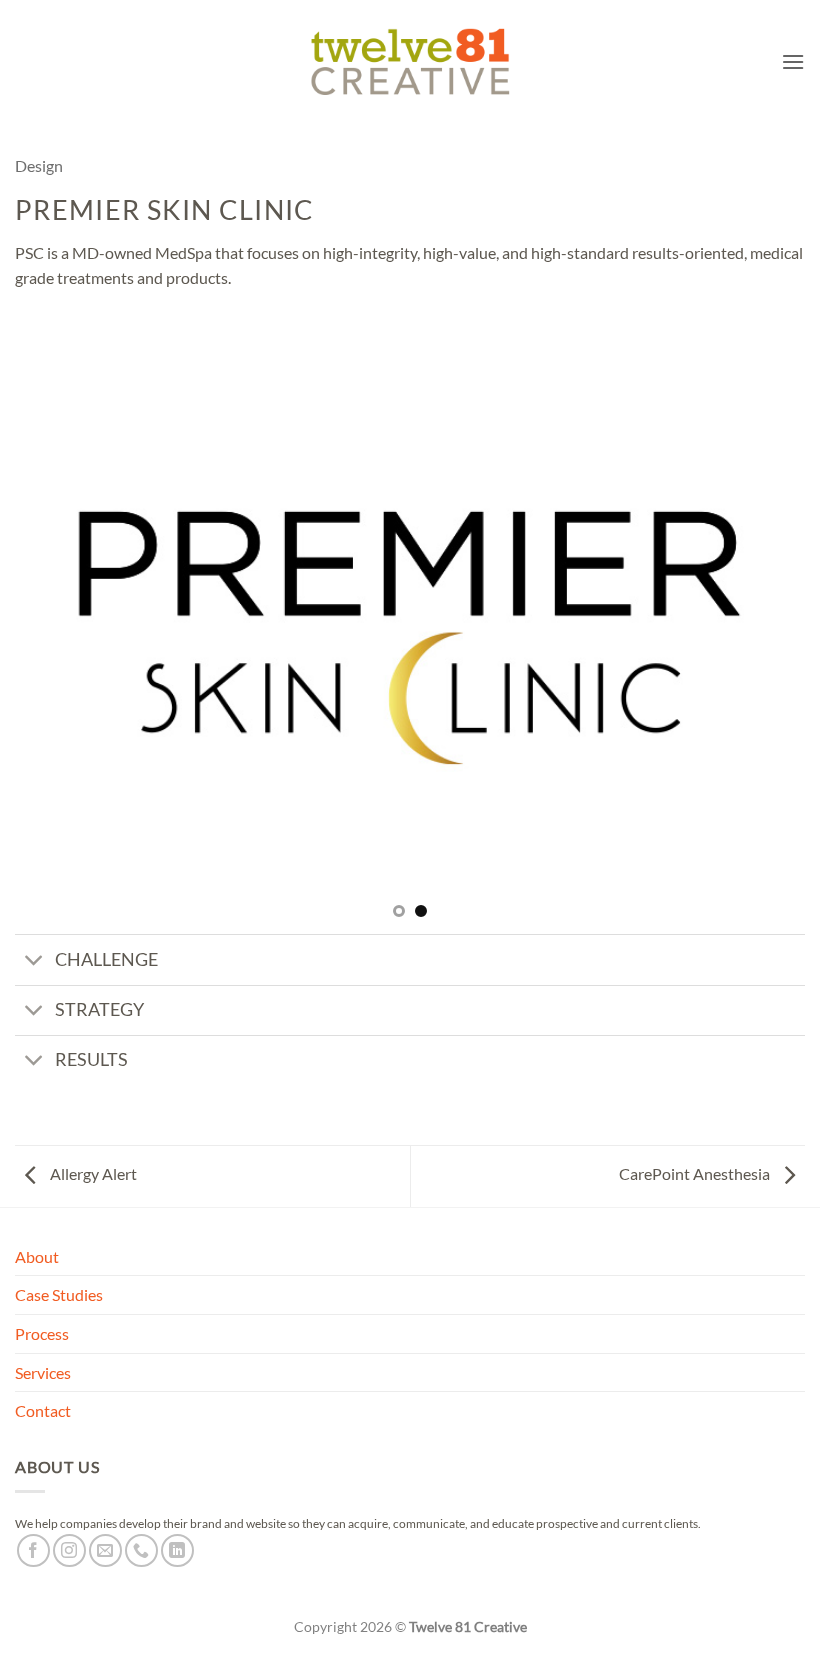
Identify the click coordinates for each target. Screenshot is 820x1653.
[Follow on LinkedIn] (177, 1550)
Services (43, 1372)
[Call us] (141, 1550)
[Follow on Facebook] (33, 1550)
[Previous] (56, 638)
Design (39, 165)
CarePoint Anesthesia (696, 1173)
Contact (43, 1410)
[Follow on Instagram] (69, 1550)
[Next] (764, 638)
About (37, 1256)
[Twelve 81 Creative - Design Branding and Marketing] (410, 61)
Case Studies (59, 1294)
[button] (793, 61)
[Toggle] (34, 961)
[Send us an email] (105, 1550)
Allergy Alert (92, 1173)
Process (42, 1333)
